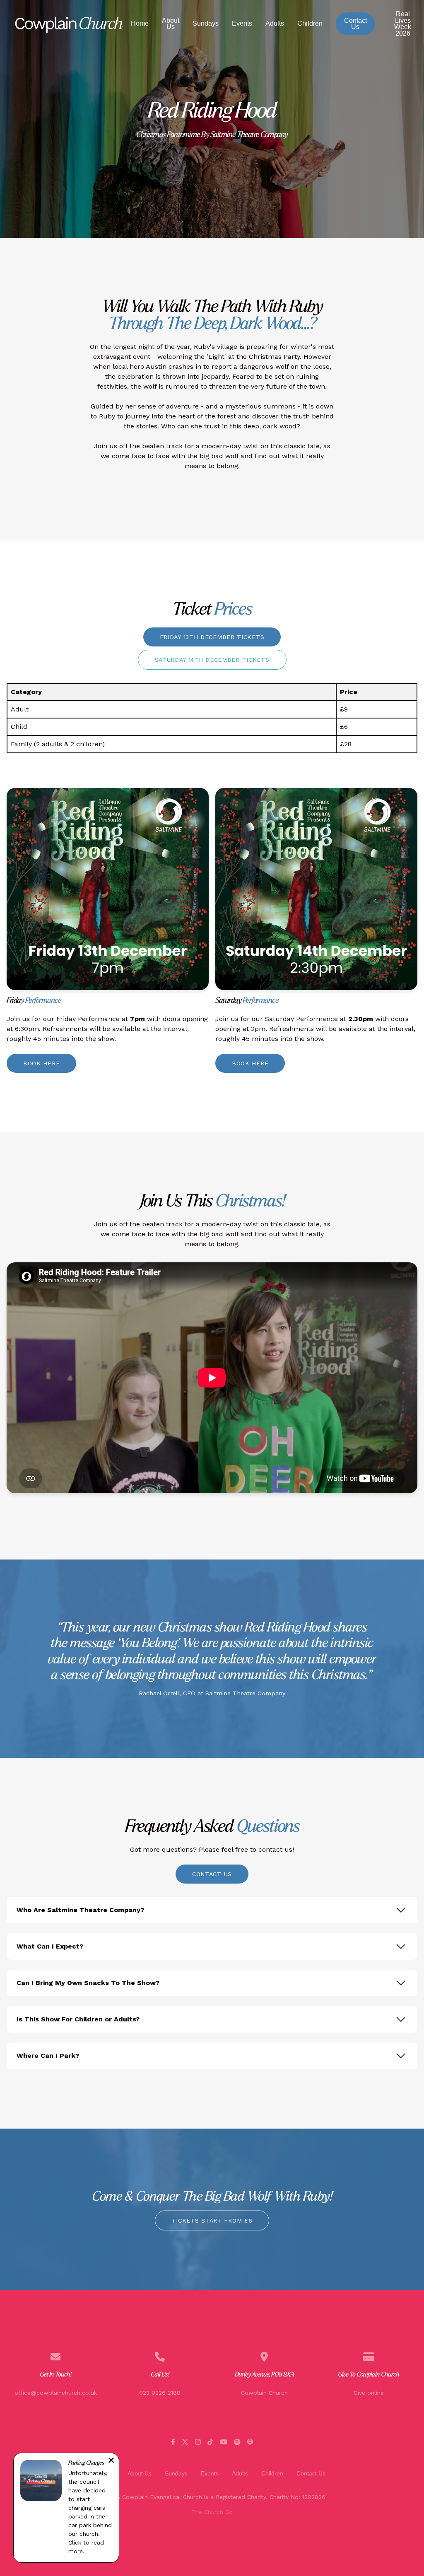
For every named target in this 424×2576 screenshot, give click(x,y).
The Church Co (212, 2512)
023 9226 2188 (160, 2393)
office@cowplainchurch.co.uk (56, 2393)
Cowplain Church (264, 2393)
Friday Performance (88, 1019)
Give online (369, 2393)
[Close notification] (111, 2461)
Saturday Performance (301, 1019)
